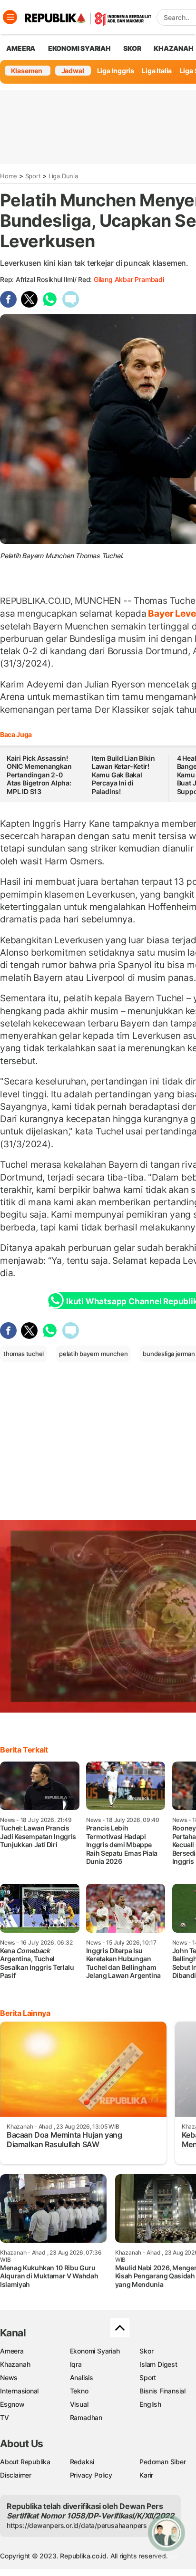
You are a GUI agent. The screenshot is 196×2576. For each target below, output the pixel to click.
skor (132, 48)
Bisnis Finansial (162, 2391)
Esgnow (12, 2404)
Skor (146, 2351)
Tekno (79, 2391)
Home (9, 176)
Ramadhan (86, 2417)
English (150, 2404)
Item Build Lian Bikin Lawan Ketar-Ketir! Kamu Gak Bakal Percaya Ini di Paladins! (123, 775)
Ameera (12, 2351)
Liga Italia (157, 71)
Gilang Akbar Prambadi (129, 279)
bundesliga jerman (169, 1354)
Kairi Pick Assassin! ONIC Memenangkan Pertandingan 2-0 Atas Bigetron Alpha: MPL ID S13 (39, 775)
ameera (21, 48)
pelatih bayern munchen (93, 1354)
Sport (33, 176)
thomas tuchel (24, 1354)
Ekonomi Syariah (79, 48)
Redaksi (82, 2462)
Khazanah (15, 2364)
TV (5, 2417)
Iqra (76, 2364)
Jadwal (73, 71)
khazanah (173, 48)
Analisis (82, 2377)
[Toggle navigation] (10, 17)
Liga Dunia (63, 176)
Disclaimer (16, 2475)
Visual (79, 2404)
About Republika (25, 2462)
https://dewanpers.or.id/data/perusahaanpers (77, 2525)
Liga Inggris (116, 71)
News (9, 2377)
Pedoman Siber (162, 2462)
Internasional (19, 2391)
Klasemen (27, 71)
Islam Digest (158, 2364)
